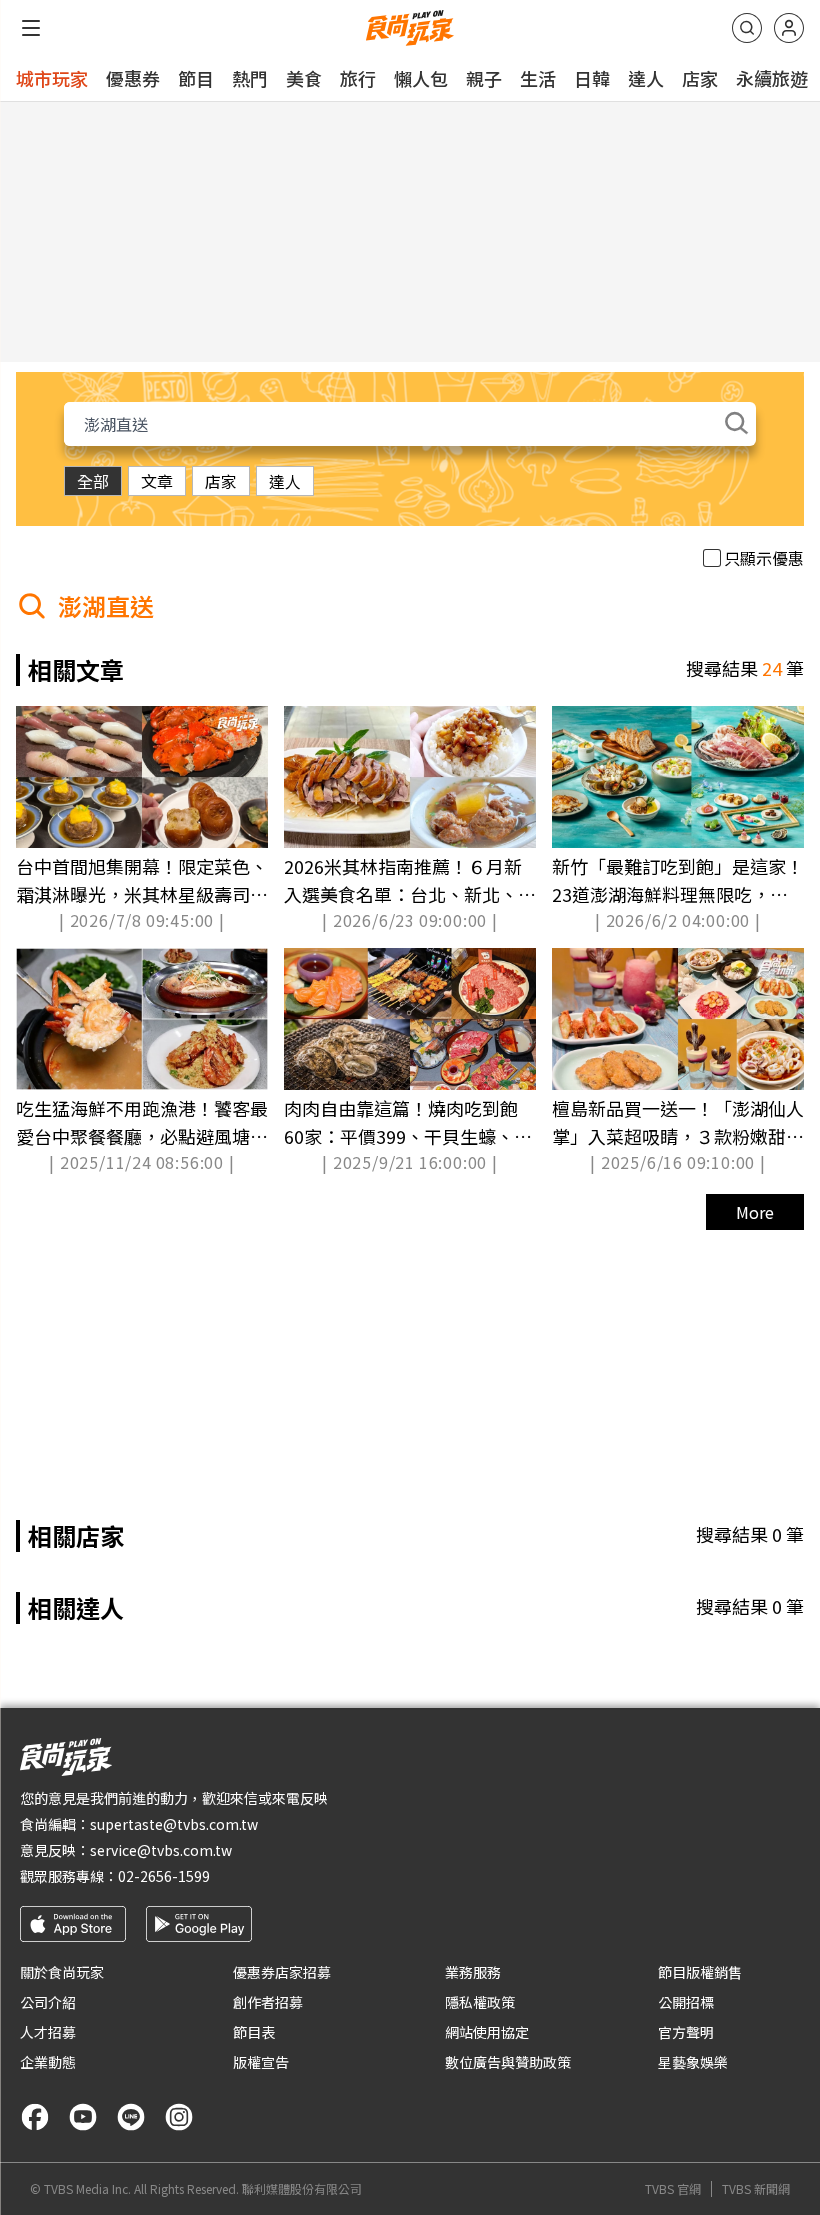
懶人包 (421, 78)
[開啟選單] (31, 28)
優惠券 (133, 78)
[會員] (789, 28)
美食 (304, 78)
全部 (93, 481)
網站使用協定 (487, 2032)
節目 (196, 78)
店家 (700, 78)
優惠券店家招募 (282, 1972)
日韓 (592, 78)
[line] (131, 2117)
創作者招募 (268, 2002)
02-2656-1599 (164, 1876)
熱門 (250, 78)
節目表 (254, 2032)
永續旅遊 (772, 78)
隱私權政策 (480, 2002)
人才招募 (48, 2032)
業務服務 (473, 1972)
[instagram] (179, 2117)
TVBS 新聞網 (756, 2189)
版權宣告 (261, 2062)
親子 (484, 78)
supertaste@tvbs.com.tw (174, 1824)
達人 (646, 78)
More (755, 1212)
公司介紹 (48, 2002)
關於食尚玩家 (62, 1972)
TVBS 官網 (673, 2189)
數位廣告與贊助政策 (508, 2062)
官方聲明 (686, 2032)
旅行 (358, 78)
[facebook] (35, 2117)
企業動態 (48, 2062)
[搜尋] (747, 28)
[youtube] (83, 2117)
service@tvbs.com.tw (161, 1850)
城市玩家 (52, 78)
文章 (157, 481)
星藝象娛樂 (693, 2062)
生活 (538, 78)
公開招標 (686, 2002)
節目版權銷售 (700, 1972)
